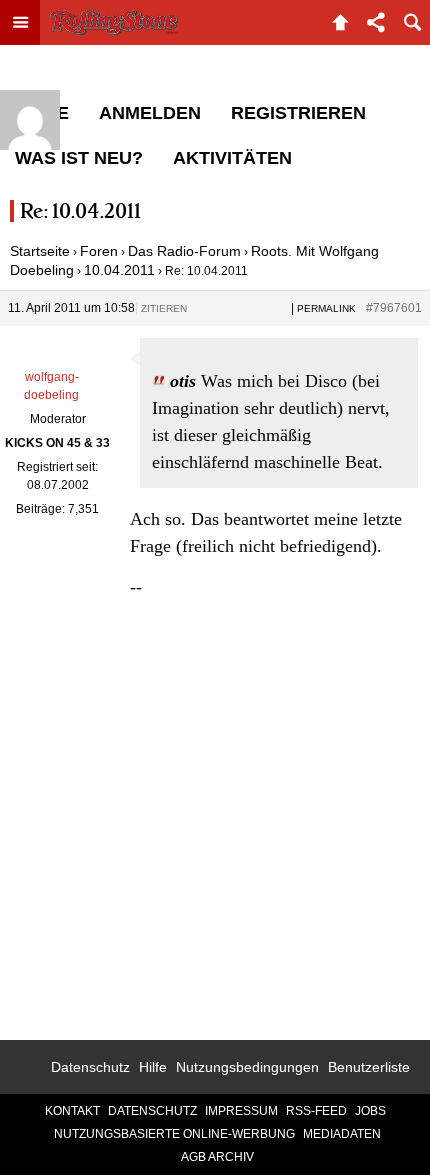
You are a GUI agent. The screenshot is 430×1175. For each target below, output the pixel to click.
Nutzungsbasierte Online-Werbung (174, 1134)
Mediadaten (342, 1134)
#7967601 (394, 308)
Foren (99, 251)
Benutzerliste (369, 1067)
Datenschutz (90, 1067)
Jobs (370, 1111)
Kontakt (72, 1111)
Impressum (241, 1111)
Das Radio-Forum (184, 251)
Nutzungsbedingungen (247, 1067)
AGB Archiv (217, 1157)
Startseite (40, 251)
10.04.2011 (119, 270)
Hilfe (153, 1067)
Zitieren (164, 308)
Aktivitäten (232, 158)
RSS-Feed (316, 1111)
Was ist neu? (79, 158)
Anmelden (150, 113)
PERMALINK (326, 308)
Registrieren (298, 113)
